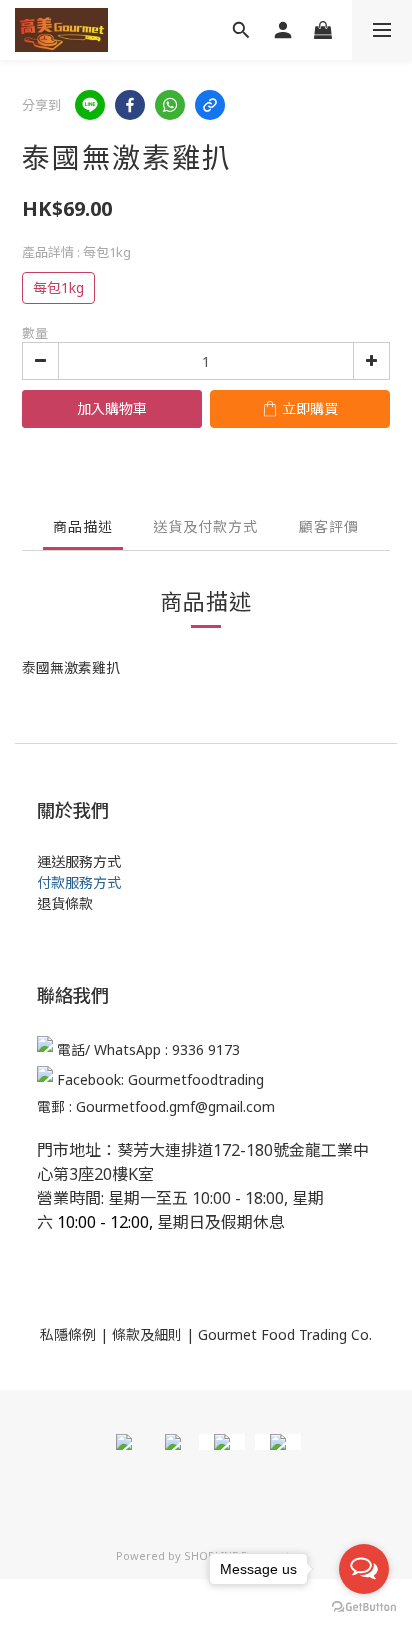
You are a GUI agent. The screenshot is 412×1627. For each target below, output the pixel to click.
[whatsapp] (170, 105)
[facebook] (130, 105)
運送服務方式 (79, 861)
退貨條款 (65, 903)
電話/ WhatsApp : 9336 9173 (148, 1050)
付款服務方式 (79, 882)
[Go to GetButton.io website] (364, 1607)
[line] (90, 105)
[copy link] (210, 105)
